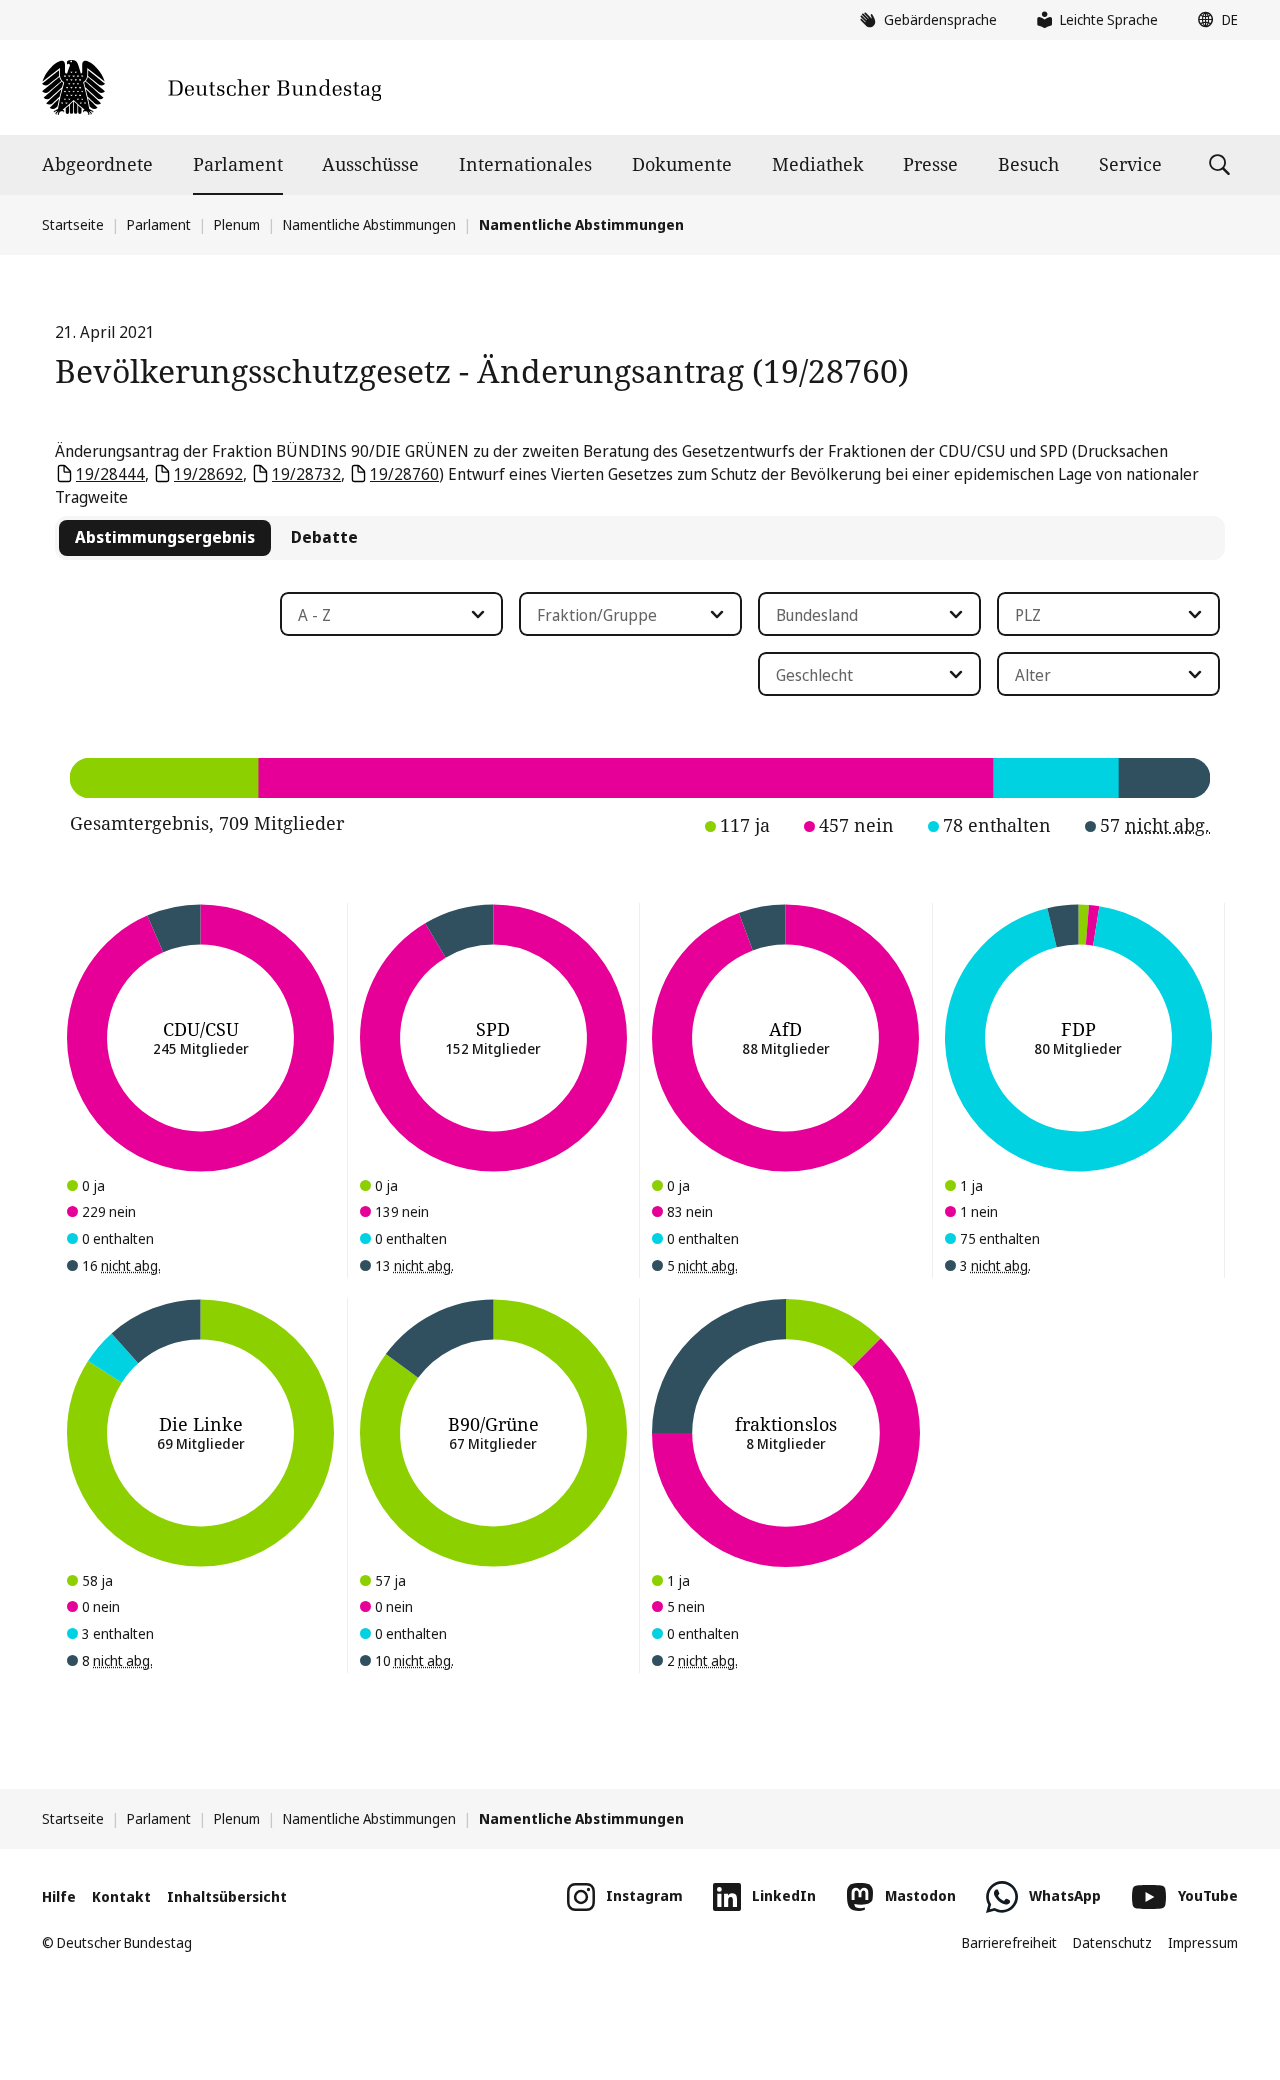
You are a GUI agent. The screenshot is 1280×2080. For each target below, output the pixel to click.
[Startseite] (211, 87)
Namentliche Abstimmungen (369, 224)
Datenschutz (1112, 1942)
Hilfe (59, 1896)
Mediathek (818, 164)
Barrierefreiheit (1009, 1942)
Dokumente (682, 164)
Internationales (525, 164)
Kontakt (121, 1896)
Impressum (1203, 1942)
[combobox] (391, 614)
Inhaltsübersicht (227, 1896)
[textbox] (379, 615)
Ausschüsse (370, 164)
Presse (930, 164)
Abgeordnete (97, 164)
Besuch (1028, 164)
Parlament (238, 164)
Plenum (237, 224)
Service (1130, 164)
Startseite (73, 224)
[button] (1213, 20)
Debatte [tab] (324, 537)
